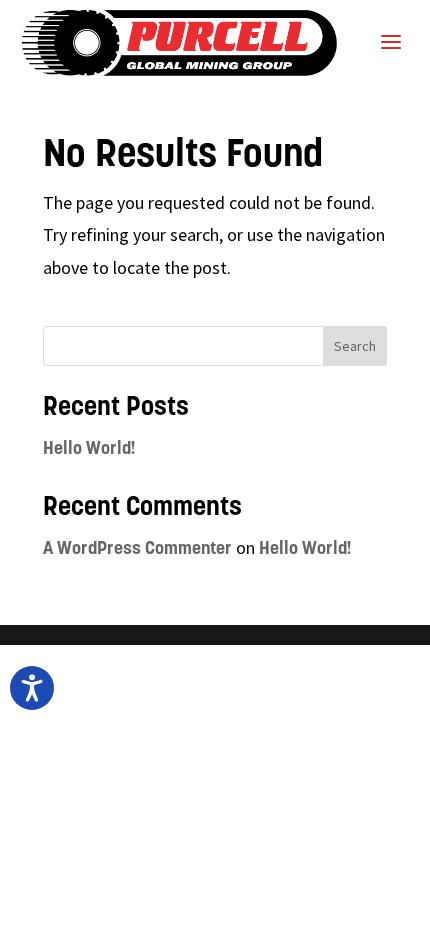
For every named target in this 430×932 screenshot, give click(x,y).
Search (355, 346)
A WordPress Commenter (137, 550)
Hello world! (89, 450)
